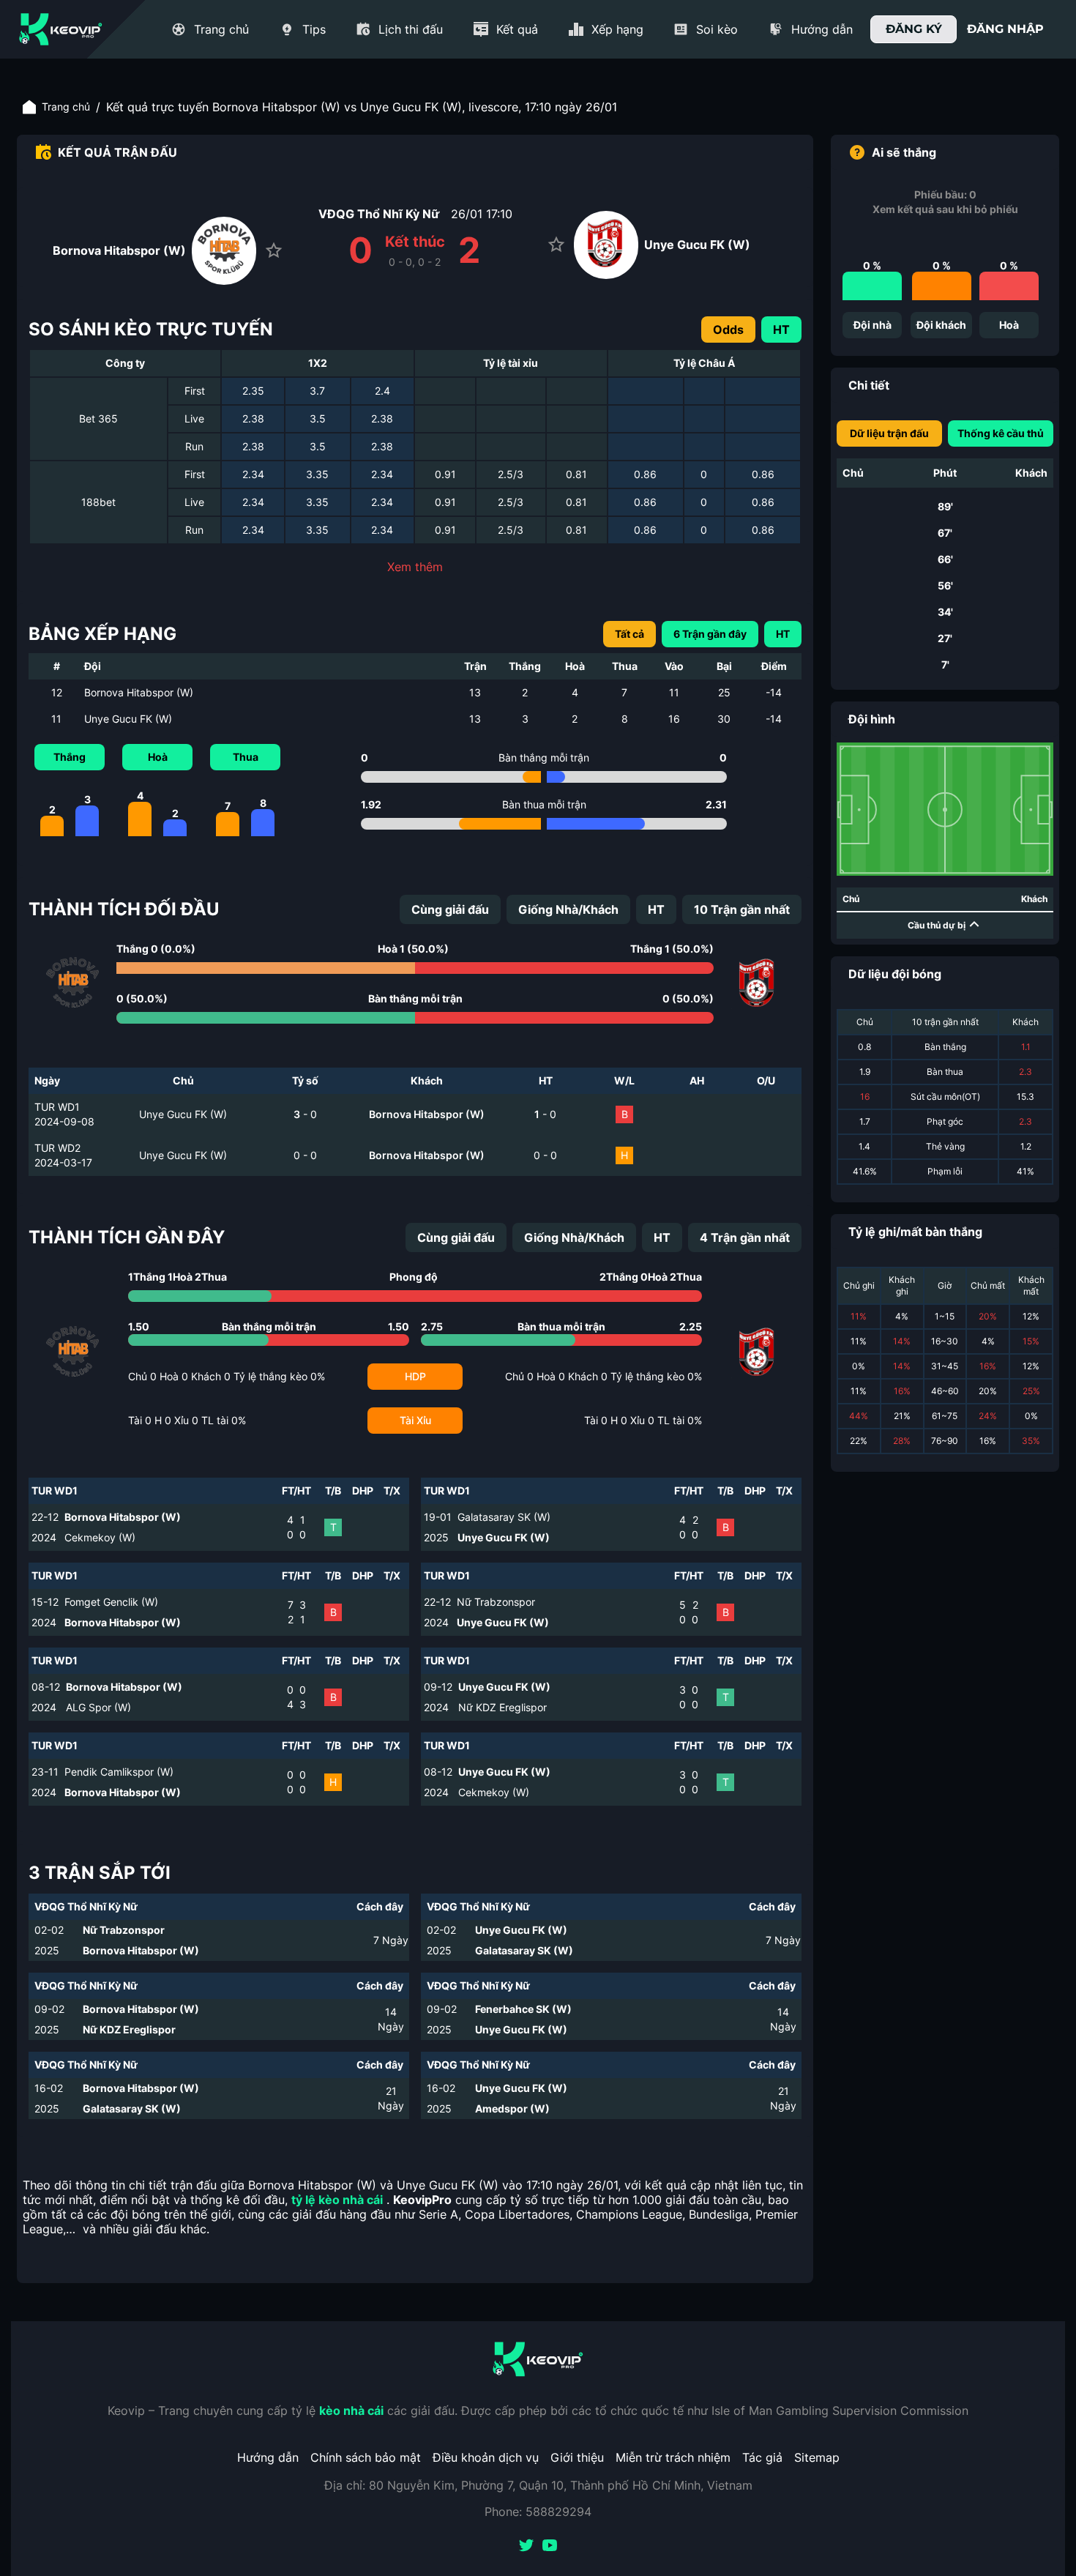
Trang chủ (66, 107)
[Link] (61, 29)
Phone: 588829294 (538, 2512)
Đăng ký (914, 29)
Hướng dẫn (268, 2457)
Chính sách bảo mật (366, 2457)
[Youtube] (550, 2547)
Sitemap (817, 2457)
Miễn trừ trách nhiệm (673, 2457)
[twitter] (526, 2547)
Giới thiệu (577, 2457)
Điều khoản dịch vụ (486, 2457)
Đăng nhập (1005, 29)
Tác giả (762, 2457)
